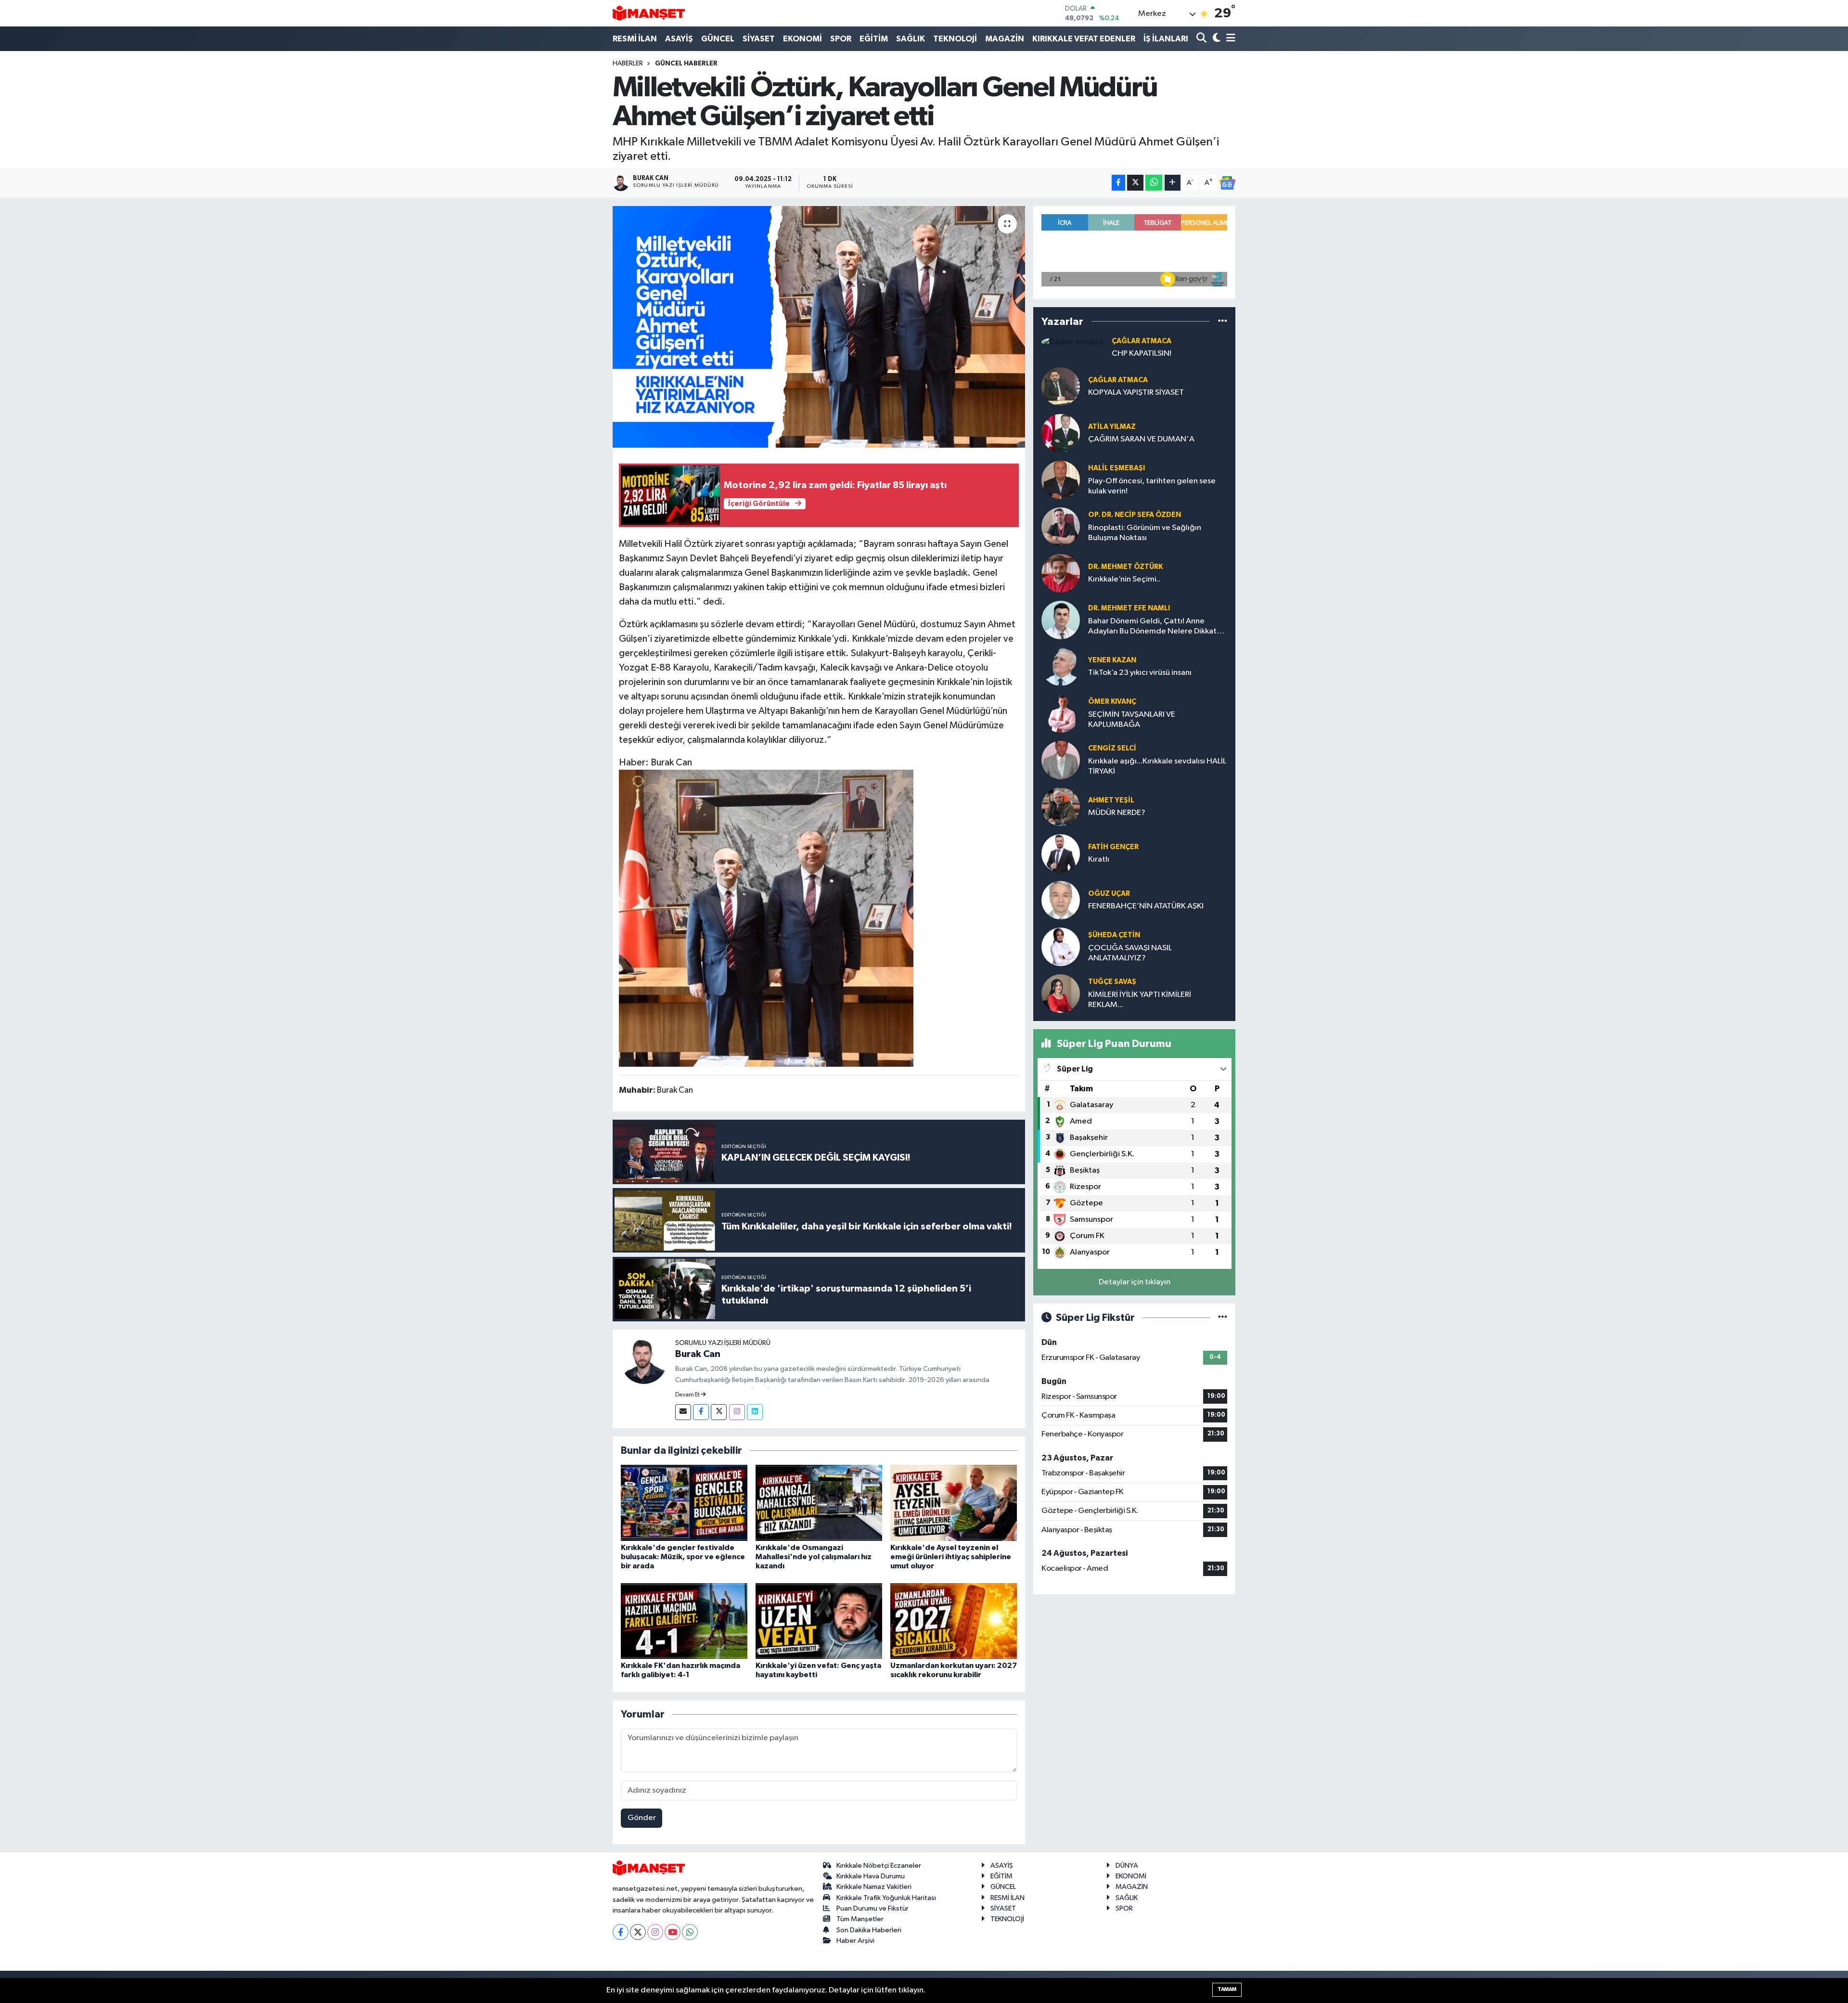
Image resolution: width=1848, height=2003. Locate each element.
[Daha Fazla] (1173, 183)
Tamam (1227, 1989)
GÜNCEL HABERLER (686, 64)
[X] (638, 1932)
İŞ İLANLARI (1166, 39)
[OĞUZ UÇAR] (1061, 900)
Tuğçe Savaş (1112, 982)
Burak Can (698, 1354)
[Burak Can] (644, 1361)
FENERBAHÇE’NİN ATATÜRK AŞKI (1146, 906)
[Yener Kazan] (1061, 666)
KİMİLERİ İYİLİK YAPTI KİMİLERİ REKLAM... (1140, 1000)
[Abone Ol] (1227, 183)
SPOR (841, 39)
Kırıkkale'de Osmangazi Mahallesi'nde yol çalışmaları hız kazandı (814, 1557)
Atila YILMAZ (1112, 427)
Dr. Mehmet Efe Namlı (1129, 608)
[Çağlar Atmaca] (1072, 342)
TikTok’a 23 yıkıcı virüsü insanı (1140, 673)
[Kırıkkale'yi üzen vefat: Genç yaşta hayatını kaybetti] (819, 1621)
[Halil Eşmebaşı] (1061, 480)
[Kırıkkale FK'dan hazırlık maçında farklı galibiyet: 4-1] (684, 1621)
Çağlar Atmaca (1142, 341)
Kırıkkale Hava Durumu (871, 1876)
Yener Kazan (1112, 660)
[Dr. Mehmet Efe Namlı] (1061, 620)
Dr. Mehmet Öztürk (1125, 567)
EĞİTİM (874, 39)
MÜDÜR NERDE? (1117, 813)
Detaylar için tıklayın (1135, 1282)
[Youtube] (673, 1932)
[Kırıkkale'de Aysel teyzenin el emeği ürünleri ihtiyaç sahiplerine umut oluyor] (954, 1503)
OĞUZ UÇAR (1109, 894)
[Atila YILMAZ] (1061, 433)
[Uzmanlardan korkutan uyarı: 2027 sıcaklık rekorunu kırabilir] (954, 1621)
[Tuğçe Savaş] (1061, 993)
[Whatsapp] (690, 1932)
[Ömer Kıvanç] (1061, 713)
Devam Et (688, 1395)
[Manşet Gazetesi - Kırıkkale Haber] (649, 13)
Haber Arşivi (855, 1941)
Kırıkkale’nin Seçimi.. (1124, 579)
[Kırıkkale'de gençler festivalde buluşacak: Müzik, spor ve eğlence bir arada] (684, 1503)
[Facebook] (701, 1412)
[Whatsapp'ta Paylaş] (1154, 183)
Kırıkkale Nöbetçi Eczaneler (879, 1866)
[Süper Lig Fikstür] (1223, 1318)
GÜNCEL (718, 39)
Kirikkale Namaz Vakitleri (874, 1887)
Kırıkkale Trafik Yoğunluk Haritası (886, 1898)
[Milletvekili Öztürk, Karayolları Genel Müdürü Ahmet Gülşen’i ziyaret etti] (819, 327)
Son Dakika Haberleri (869, 1930)
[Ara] (1202, 39)
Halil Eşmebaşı (1116, 468)
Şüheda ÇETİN (1114, 935)
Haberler (628, 64)
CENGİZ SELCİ (1112, 748)
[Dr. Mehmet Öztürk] (1061, 573)
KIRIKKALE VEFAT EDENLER (1084, 39)
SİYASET (759, 39)
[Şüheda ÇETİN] (1061, 947)
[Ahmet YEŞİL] (1061, 807)
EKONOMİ (802, 39)
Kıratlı (1099, 859)
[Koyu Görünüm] (1215, 39)
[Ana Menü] (1229, 39)
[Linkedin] (755, 1412)
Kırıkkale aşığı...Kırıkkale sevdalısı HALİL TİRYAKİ (1157, 766)
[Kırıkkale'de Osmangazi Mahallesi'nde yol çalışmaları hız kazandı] (819, 1503)
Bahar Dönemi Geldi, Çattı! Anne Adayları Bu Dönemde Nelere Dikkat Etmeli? (1152, 627)
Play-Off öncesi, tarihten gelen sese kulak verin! (1152, 486)
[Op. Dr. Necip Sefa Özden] (1061, 526)
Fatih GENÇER (1113, 847)
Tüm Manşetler (860, 1919)
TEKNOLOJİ (955, 39)
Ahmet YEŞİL (1111, 800)
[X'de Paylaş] (1135, 183)
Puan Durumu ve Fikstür (873, 1908)
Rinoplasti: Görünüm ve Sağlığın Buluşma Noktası (1145, 533)
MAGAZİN (1005, 39)
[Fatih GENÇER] (1061, 853)
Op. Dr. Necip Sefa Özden (1135, 515)
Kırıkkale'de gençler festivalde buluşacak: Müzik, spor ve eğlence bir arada (683, 1557)
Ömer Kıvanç (1112, 702)
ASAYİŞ (679, 39)
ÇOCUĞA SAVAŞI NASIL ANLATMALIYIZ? (1130, 953)
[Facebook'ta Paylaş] (1118, 183)
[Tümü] (1223, 321)
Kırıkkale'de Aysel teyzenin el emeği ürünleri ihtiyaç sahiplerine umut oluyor (951, 1557)
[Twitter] (719, 1412)
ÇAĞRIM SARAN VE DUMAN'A (1141, 439)
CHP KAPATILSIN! (1142, 354)
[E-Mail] (683, 1412)
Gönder (642, 1818)
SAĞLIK (911, 39)
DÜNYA (1127, 1866)
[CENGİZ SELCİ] (1061, 760)
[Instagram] (737, 1412)
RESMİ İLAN (635, 39)
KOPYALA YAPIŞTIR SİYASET (1136, 393)
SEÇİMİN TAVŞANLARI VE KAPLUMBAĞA (1132, 720)
